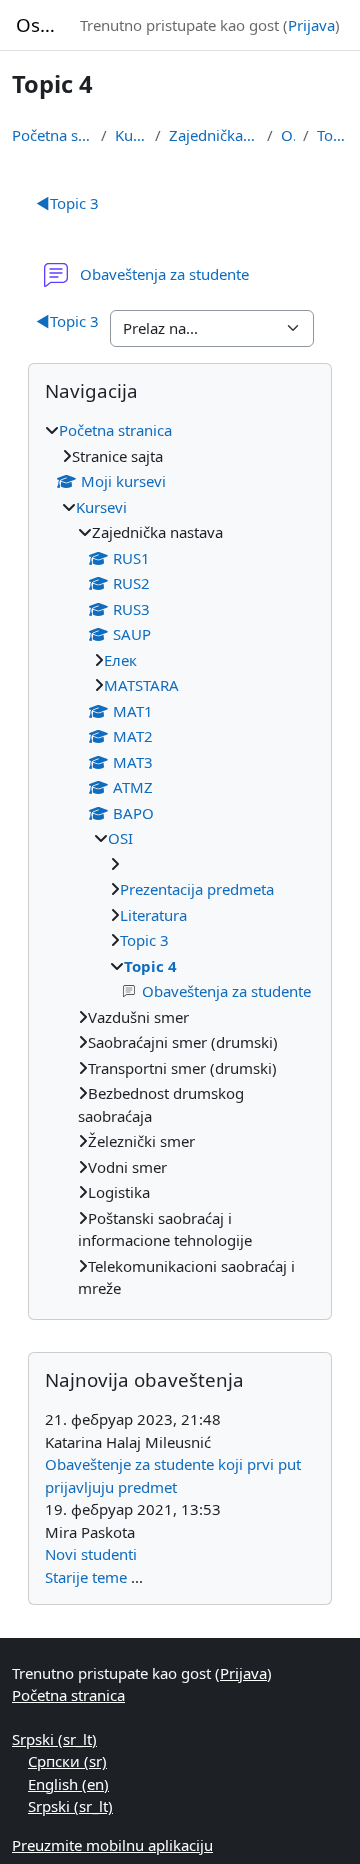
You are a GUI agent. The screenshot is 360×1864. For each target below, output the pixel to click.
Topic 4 (332, 135)
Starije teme (86, 1577)
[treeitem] (180, 859)
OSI (288, 135)
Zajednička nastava (214, 135)
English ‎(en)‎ (68, 1784)
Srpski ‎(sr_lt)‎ (54, 1739)
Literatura (153, 915)
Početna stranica (52, 135)
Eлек (120, 660)
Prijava (311, 25)
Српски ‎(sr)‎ (67, 1761)
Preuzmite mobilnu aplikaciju (112, 1845)
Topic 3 (67, 203)
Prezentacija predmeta (197, 889)
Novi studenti (91, 1554)
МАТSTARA (141, 685)
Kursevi (131, 135)
